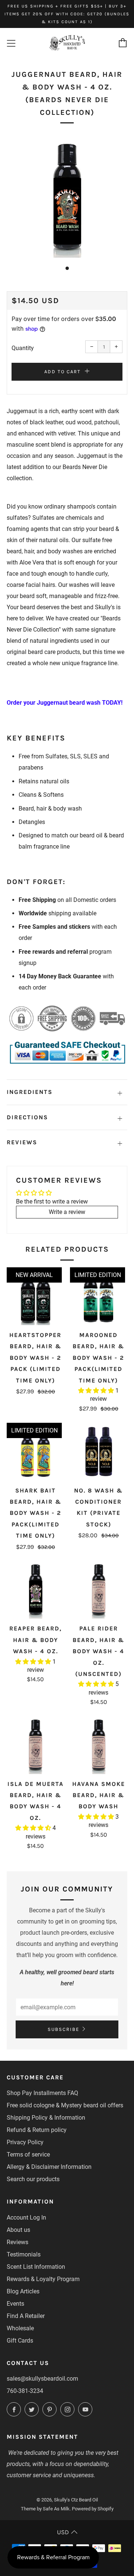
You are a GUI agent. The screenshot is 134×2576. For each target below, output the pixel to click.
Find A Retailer (26, 2316)
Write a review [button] (67, 1212)
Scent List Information (36, 2267)
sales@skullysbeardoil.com (42, 2379)
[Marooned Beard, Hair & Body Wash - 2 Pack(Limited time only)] (99, 1296)
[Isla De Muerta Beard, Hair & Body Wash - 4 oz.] (36, 1745)
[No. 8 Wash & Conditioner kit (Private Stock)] (99, 1452)
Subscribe (63, 2029)
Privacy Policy (25, 2142)
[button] (97, 1391)
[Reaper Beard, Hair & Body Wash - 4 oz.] (36, 1590)
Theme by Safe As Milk (45, 2509)
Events (15, 2304)
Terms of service (28, 2154)
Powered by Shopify (93, 2509)
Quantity (23, 348)
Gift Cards (20, 2341)
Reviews (17, 2242)
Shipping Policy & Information (46, 2118)
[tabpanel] (67, 197)
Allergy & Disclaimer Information (49, 2167)
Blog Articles (23, 2291)
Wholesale (20, 2328)
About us (18, 2230)
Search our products (33, 2179)
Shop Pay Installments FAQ (42, 2093)
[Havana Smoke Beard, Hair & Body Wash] (99, 1745)
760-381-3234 (25, 2391)
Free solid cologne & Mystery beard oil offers (65, 2105)
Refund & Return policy (37, 2130)
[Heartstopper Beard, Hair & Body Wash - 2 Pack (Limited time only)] (36, 1296)
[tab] (67, 268)
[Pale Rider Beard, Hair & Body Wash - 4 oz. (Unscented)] (99, 1590)
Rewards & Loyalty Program (43, 2279)
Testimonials (24, 2254)
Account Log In (26, 2218)
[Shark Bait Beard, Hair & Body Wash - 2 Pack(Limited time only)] (36, 1452)
